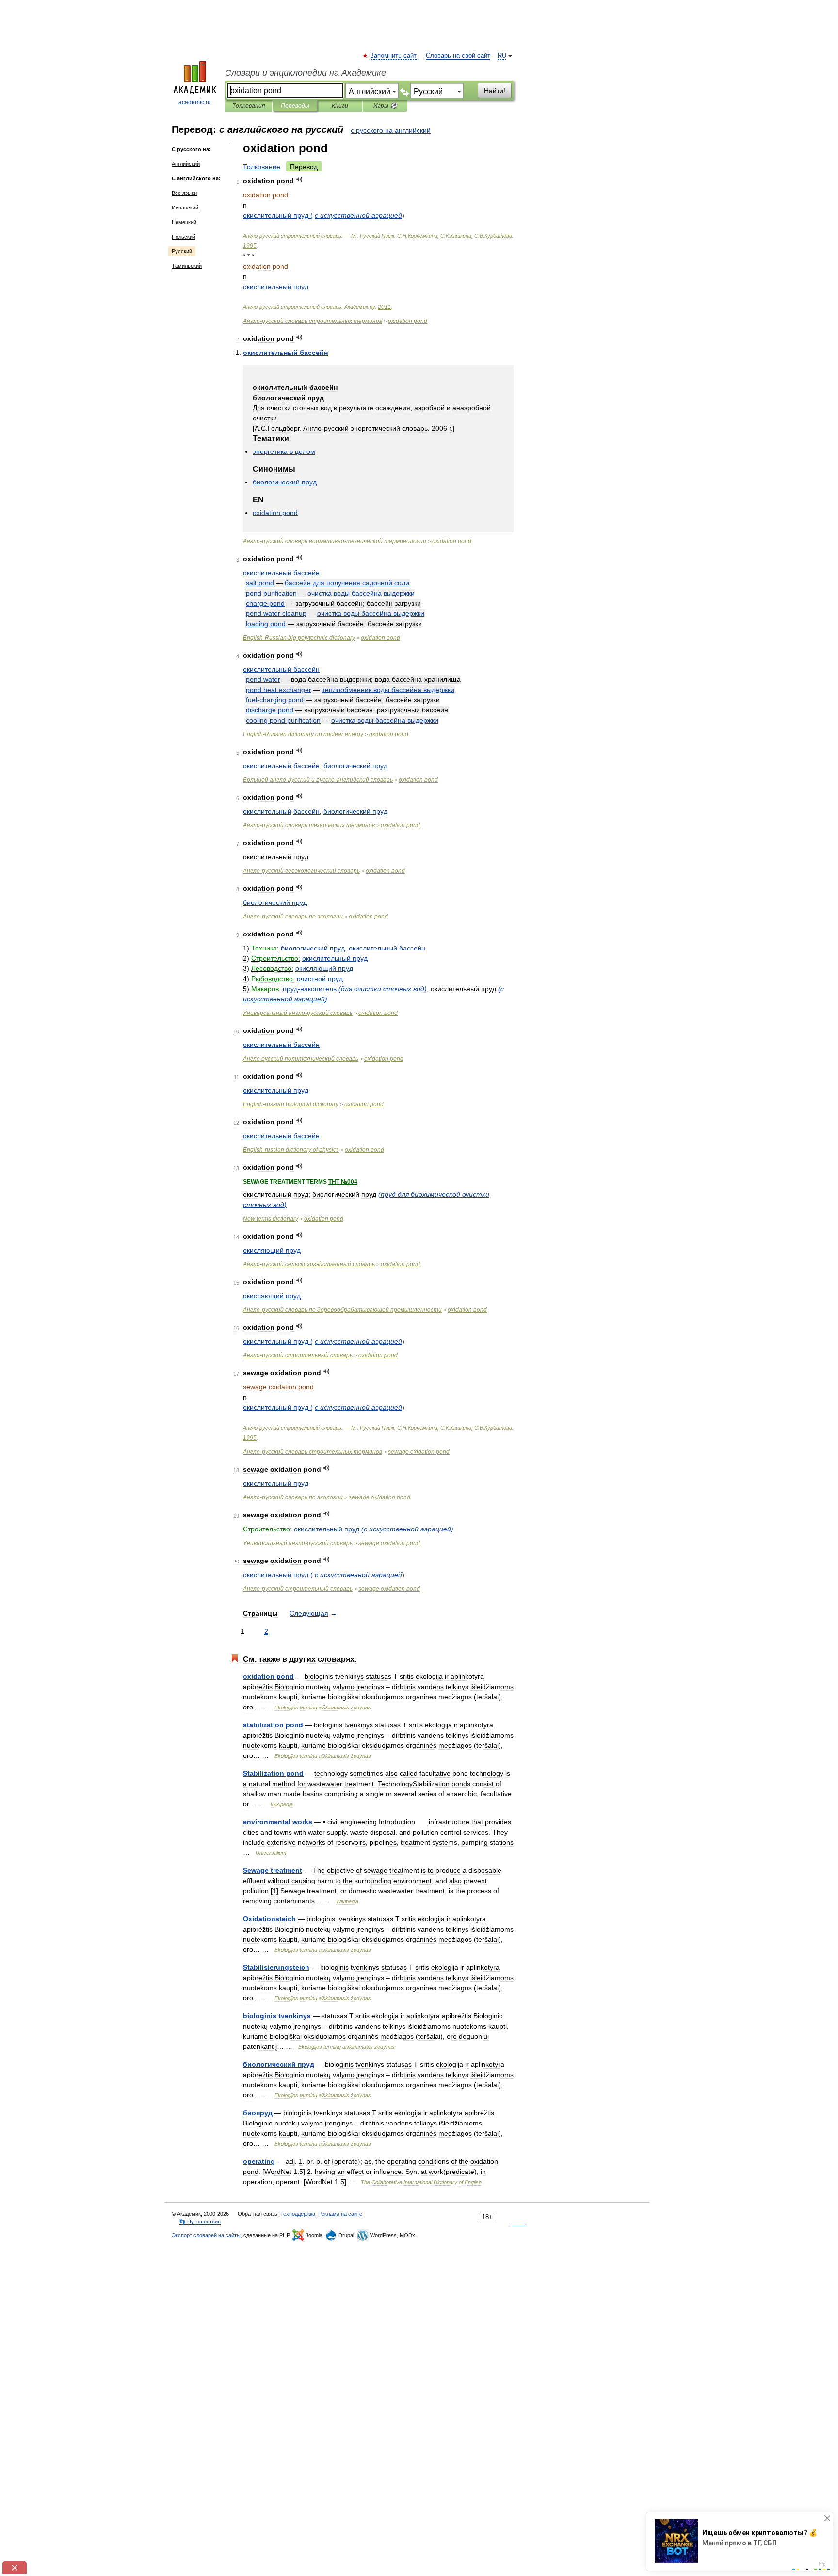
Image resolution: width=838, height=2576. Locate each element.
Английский (186, 164)
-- (335, 541)
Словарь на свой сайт (458, 56)
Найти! (495, 91)
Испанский (185, 208)
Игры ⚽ (385, 106)
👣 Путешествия (200, 2222)
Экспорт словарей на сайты (206, 2235)
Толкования (249, 106)
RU (502, 56)
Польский (184, 237)
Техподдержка (298, 2214)
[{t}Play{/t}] (299, 180)
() (383, 989)
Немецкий (184, 222)
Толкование (262, 167)
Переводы (295, 106)
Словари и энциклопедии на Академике (306, 73)
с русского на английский (391, 130)
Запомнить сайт (394, 56)
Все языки (184, 193)
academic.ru (195, 102)
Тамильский (187, 266)
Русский (182, 251)
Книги (340, 106)
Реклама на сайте (340, 2214)
